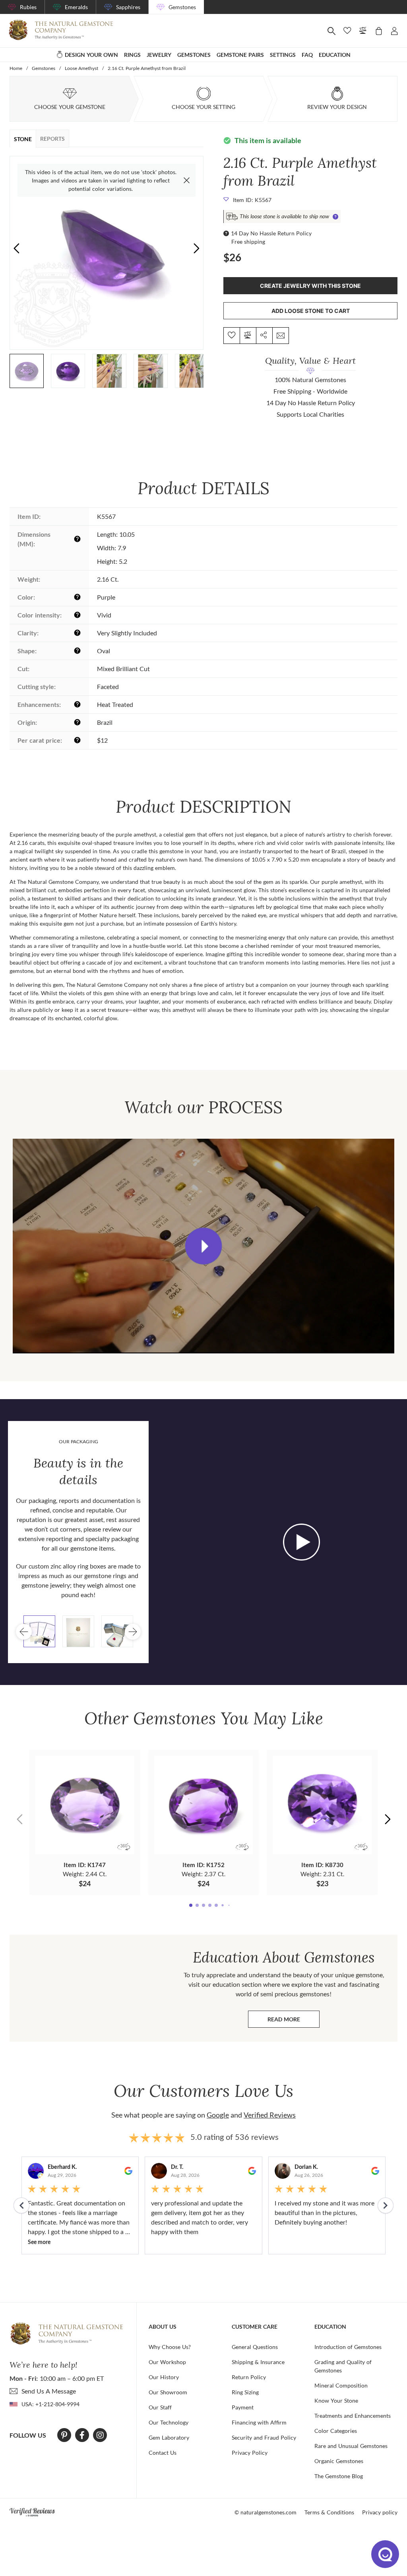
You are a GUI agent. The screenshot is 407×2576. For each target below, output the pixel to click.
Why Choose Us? (170, 2347)
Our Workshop (167, 2362)
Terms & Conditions (329, 2512)
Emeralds (76, 7)
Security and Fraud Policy (264, 2437)
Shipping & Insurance (258, 2362)
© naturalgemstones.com (266, 2512)
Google (218, 2115)
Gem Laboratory (169, 2437)
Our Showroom (168, 2392)
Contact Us (163, 2453)
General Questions (255, 2347)
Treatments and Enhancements (353, 2416)
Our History (164, 2377)
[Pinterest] (64, 2435)
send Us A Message (49, 2391)
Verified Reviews (270, 2115)
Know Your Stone (336, 2400)
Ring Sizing (245, 2392)
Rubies (28, 7)
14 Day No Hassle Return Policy (271, 233)
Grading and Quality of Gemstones (343, 2366)
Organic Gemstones (339, 2461)
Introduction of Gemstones (348, 2347)
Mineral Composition (341, 2385)
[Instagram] (100, 2435)
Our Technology (169, 2422)
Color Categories (336, 2431)
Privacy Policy (250, 2453)
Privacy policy (380, 2512)
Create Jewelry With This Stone (310, 286)
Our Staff (160, 2407)
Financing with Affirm (259, 2422)
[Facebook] (82, 2435)
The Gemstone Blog (339, 2476)
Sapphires (128, 7)
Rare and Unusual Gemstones (351, 2446)
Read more (294, 2021)
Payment (243, 2407)
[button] (197, 248)
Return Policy (249, 2377)
